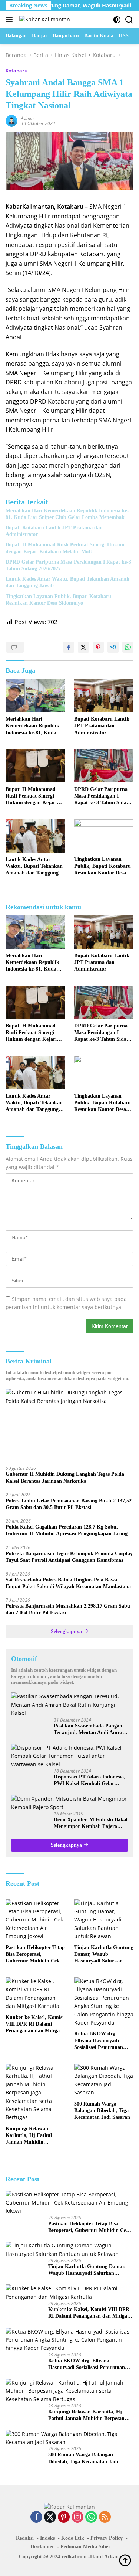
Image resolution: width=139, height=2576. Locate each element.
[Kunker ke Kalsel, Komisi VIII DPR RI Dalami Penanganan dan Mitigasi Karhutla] (35, 1994)
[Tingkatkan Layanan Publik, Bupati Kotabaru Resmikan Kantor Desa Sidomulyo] (104, 836)
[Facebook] (36, 2517)
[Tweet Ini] (83, 647)
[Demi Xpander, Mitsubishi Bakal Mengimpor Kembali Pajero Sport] (69, 1803)
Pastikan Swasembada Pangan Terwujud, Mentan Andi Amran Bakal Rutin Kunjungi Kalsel (90, 1729)
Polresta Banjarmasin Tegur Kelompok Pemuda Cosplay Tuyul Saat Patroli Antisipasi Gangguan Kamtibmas (69, 1557)
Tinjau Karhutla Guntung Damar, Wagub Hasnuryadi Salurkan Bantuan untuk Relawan (104, 1955)
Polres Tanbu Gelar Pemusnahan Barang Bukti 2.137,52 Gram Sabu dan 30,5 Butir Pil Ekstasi (69, 1504)
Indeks (47, 2538)
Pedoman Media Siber (85, 2547)
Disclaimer (42, 2547)
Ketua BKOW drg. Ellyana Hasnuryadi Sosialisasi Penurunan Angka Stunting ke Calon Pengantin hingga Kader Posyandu (103, 2041)
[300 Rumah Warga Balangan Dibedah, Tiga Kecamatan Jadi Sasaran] (104, 2080)
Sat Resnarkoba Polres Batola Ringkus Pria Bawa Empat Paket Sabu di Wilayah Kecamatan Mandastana (68, 1583)
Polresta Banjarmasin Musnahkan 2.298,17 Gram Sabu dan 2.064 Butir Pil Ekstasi (68, 1609)
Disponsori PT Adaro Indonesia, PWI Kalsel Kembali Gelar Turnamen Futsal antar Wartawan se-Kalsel (90, 1780)
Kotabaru (16, 71)
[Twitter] (50, 2517)
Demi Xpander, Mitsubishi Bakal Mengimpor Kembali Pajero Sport (91, 1823)
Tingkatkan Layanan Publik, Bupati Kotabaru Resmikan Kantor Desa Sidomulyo (58, 600)
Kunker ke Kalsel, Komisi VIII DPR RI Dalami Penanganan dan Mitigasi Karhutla (35, 2025)
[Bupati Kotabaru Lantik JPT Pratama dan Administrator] (104, 696)
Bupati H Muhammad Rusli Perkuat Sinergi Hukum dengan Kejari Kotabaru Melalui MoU (65, 548)
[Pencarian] (129, 20)
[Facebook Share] (69, 647)
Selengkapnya (67, 1632)
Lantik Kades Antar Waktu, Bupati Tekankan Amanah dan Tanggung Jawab (67, 582)
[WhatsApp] (91, 2517)
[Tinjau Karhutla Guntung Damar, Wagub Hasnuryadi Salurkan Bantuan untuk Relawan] (104, 1920)
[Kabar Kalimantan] (44, 19)
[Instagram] (77, 2517)
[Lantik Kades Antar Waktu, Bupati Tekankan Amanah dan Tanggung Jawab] (35, 836)
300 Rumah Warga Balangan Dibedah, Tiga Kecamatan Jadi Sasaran (102, 2111)
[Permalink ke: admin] (11, 120)
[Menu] (11, 20)
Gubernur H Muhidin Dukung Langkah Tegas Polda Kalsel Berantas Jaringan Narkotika (65, 1477)
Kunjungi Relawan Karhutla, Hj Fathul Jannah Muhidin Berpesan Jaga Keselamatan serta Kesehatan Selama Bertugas (29, 2136)
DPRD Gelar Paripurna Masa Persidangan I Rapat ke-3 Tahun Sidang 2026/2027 (68, 565)
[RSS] (105, 2517)
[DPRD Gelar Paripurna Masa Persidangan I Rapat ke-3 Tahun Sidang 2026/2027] (104, 766)
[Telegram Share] (113, 647)
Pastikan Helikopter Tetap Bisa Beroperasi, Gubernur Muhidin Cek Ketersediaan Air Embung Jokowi (35, 1955)
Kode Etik (73, 2538)
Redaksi (25, 2538)
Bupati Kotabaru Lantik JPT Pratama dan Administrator (54, 531)
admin (27, 118)
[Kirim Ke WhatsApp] (128, 647)
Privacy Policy (107, 2538)
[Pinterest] (64, 2517)
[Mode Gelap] (117, 20)
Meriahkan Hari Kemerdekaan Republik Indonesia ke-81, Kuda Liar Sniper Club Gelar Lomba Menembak (67, 514)
